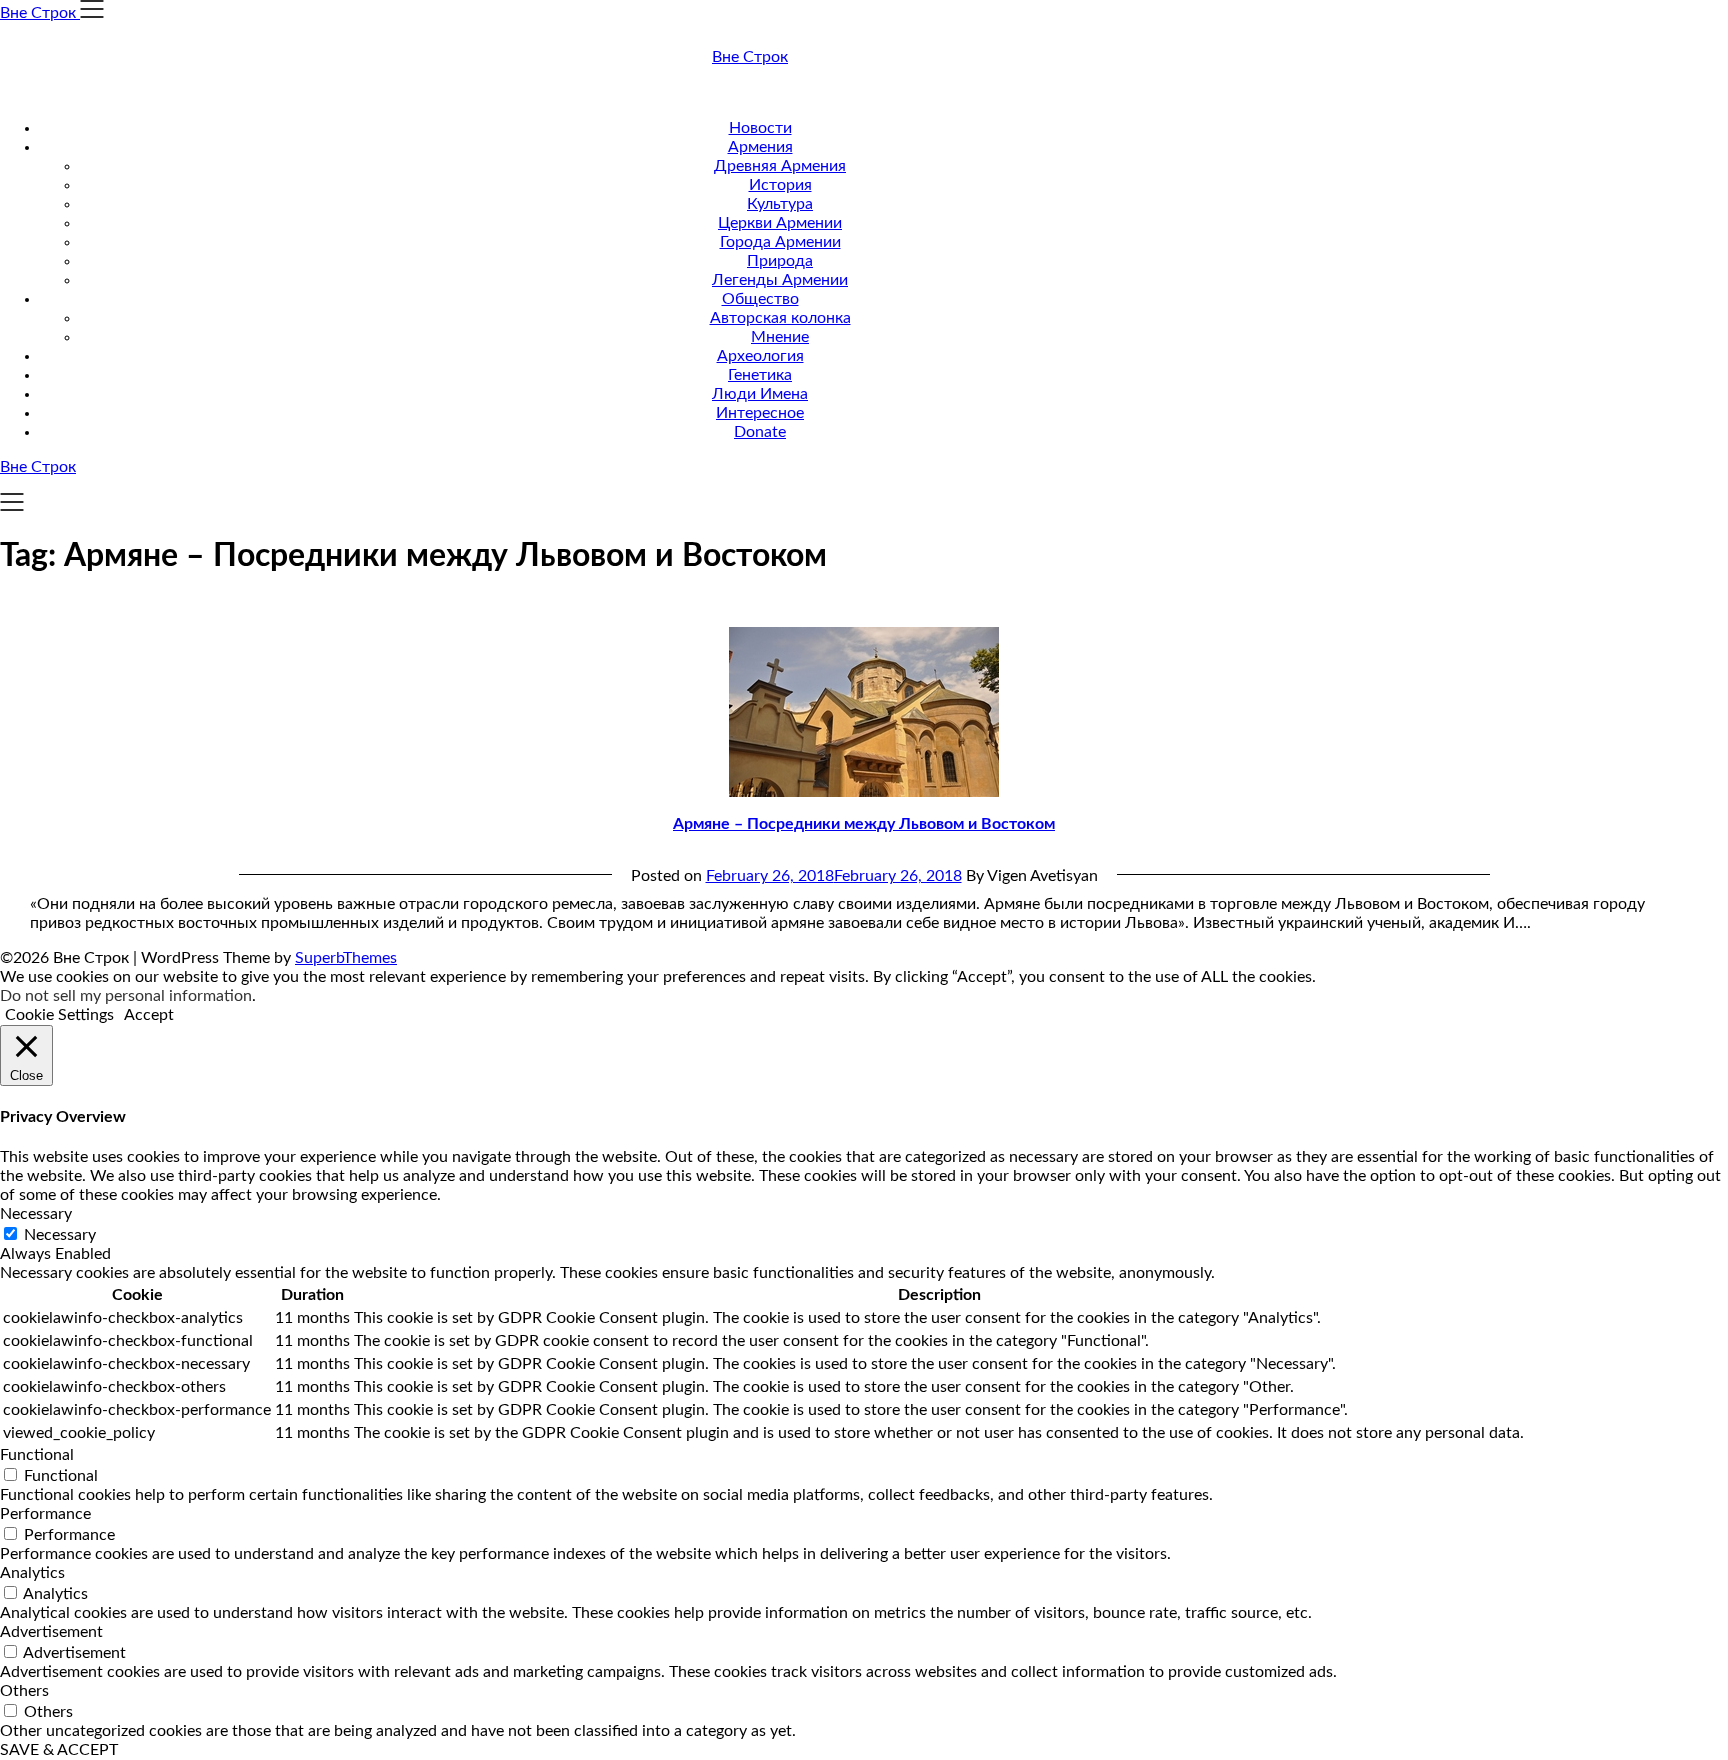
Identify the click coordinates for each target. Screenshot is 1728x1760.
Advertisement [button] (51, 1632)
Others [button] (24, 1691)
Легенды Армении (780, 280)
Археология (760, 356)
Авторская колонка (780, 318)
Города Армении (780, 242)
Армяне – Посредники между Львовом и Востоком (864, 824)
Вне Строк (750, 57)
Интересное (760, 413)
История (780, 185)
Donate (760, 432)
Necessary (60, 1235)
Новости (760, 128)
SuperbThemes (346, 958)
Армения (760, 147)
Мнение (780, 337)
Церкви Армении (780, 223)
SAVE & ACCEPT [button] (59, 1750)
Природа (780, 261)
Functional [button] (37, 1455)
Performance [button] (45, 1514)
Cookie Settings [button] (59, 1015)
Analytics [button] (32, 1573)
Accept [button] (149, 1015)
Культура (780, 204)
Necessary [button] (36, 1214)
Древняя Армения (780, 166)
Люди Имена (760, 394)
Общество (760, 299)
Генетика (760, 375)
